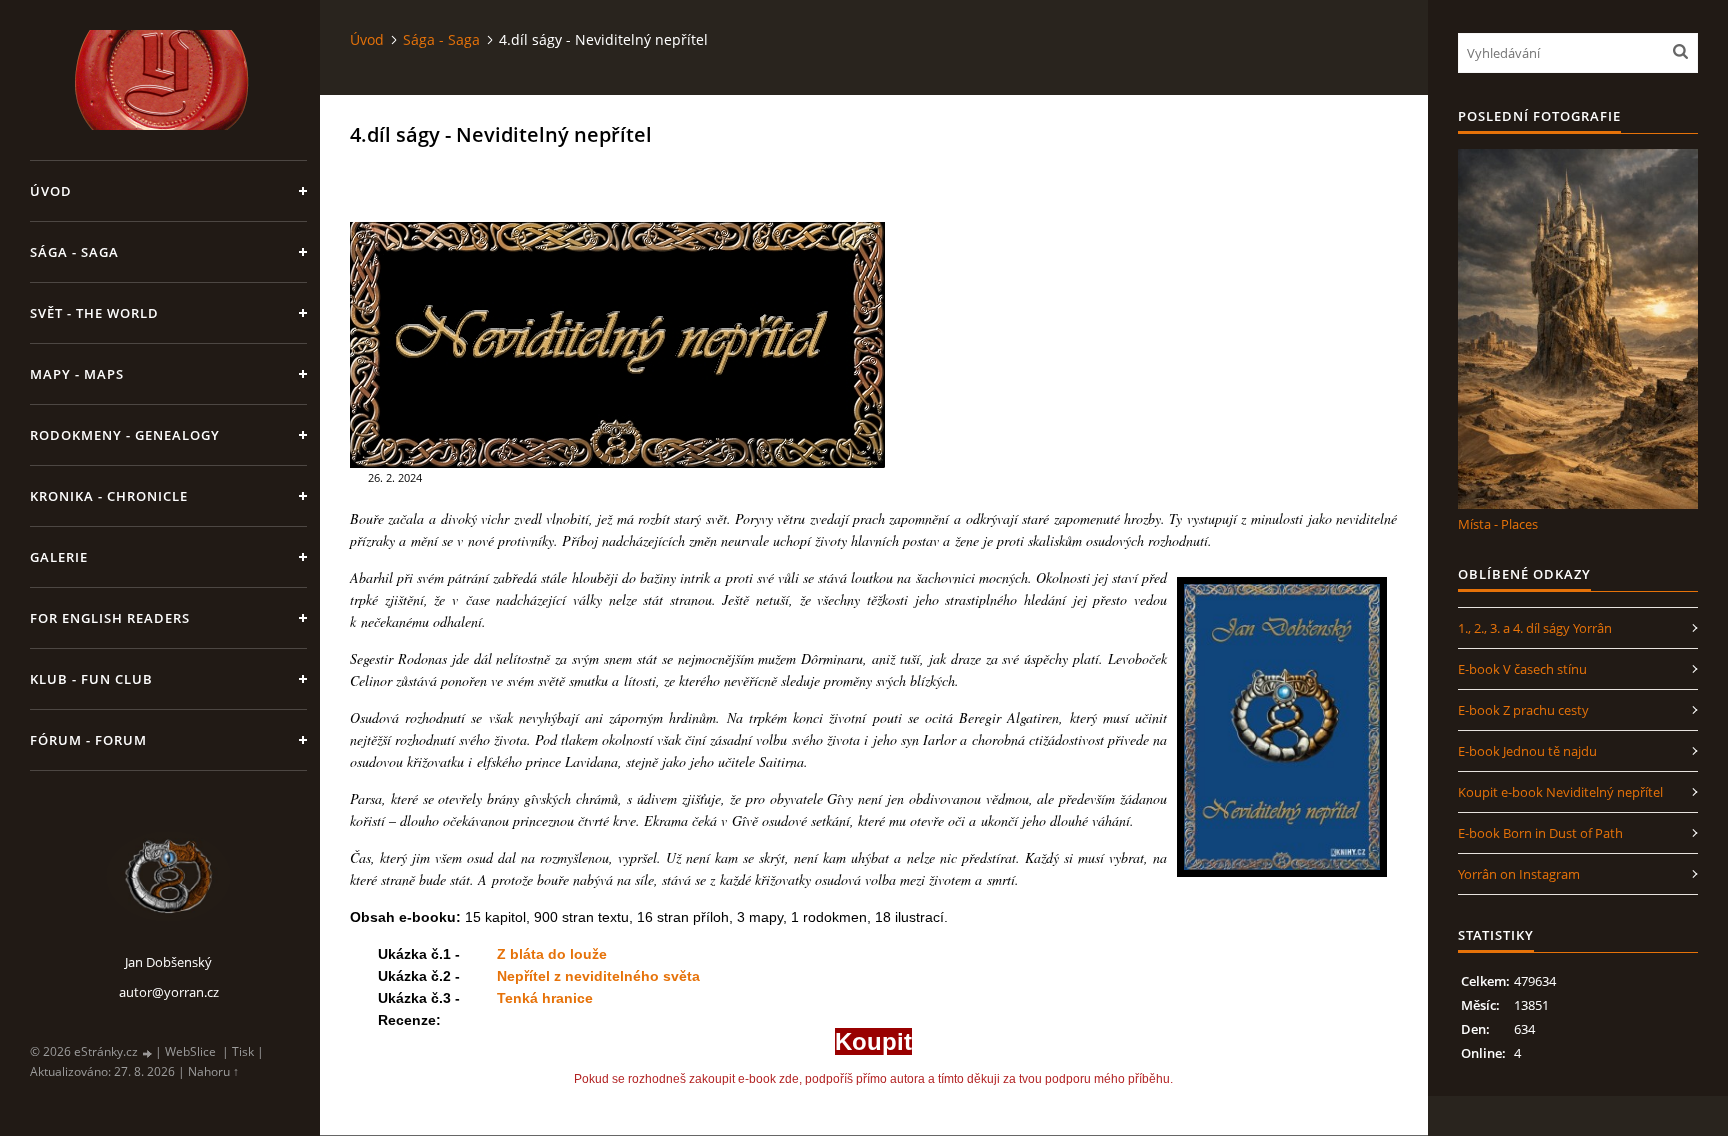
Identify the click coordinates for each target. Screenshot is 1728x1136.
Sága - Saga (74, 252)
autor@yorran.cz (169, 992)
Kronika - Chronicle (109, 496)
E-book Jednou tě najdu (1527, 751)
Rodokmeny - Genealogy (125, 435)
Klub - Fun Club (91, 679)
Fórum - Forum (88, 740)
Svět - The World (94, 313)
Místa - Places (1498, 524)
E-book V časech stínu (1522, 669)
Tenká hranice (544, 998)
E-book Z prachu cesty (1523, 710)
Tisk (243, 1051)
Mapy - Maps (77, 374)
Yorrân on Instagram (1519, 874)
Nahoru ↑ (213, 1071)
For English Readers (110, 618)
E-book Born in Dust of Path (1540, 833)
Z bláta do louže (551, 954)
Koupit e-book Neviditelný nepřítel (1560, 792)
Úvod (51, 191)
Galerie (59, 557)
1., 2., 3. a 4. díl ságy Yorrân (1535, 628)
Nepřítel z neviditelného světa (598, 976)
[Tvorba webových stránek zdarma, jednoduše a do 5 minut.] (148, 1052)
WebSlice (190, 1051)
